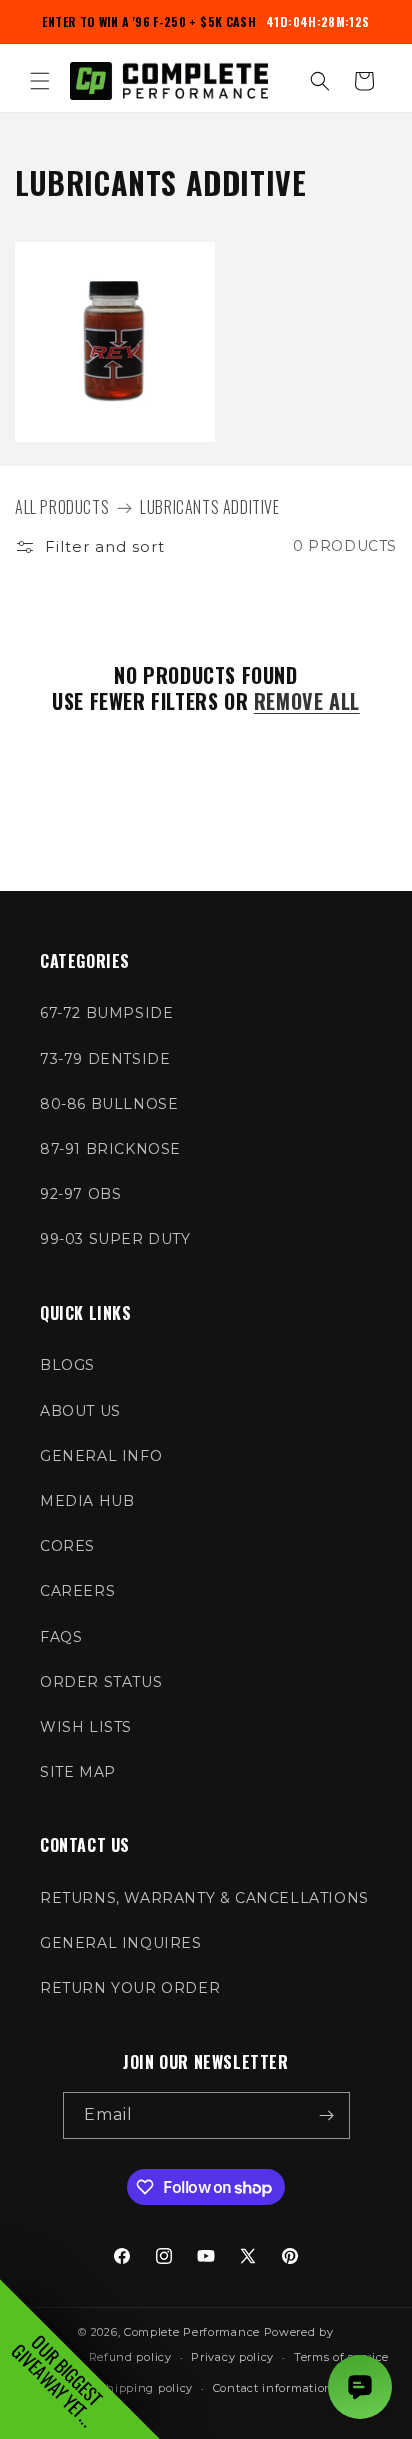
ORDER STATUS (101, 1682)
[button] (40, 81)
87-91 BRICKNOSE (110, 1149)
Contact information (273, 2388)
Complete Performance (192, 2332)
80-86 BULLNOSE (109, 1104)
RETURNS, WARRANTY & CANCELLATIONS (204, 1898)
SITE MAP (78, 1772)
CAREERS (77, 1591)
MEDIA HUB (87, 1501)
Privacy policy (232, 2357)
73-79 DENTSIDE (105, 1059)
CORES (67, 1546)
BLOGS (67, 1365)
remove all (307, 701)
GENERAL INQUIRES (121, 1943)
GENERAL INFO (101, 1456)
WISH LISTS (86, 1727)
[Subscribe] (327, 2115)
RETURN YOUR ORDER (130, 1988)
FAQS (61, 1637)
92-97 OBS (80, 1194)
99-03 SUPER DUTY (115, 1239)
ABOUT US (80, 1411)
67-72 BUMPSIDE (106, 1013)
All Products (62, 507)
